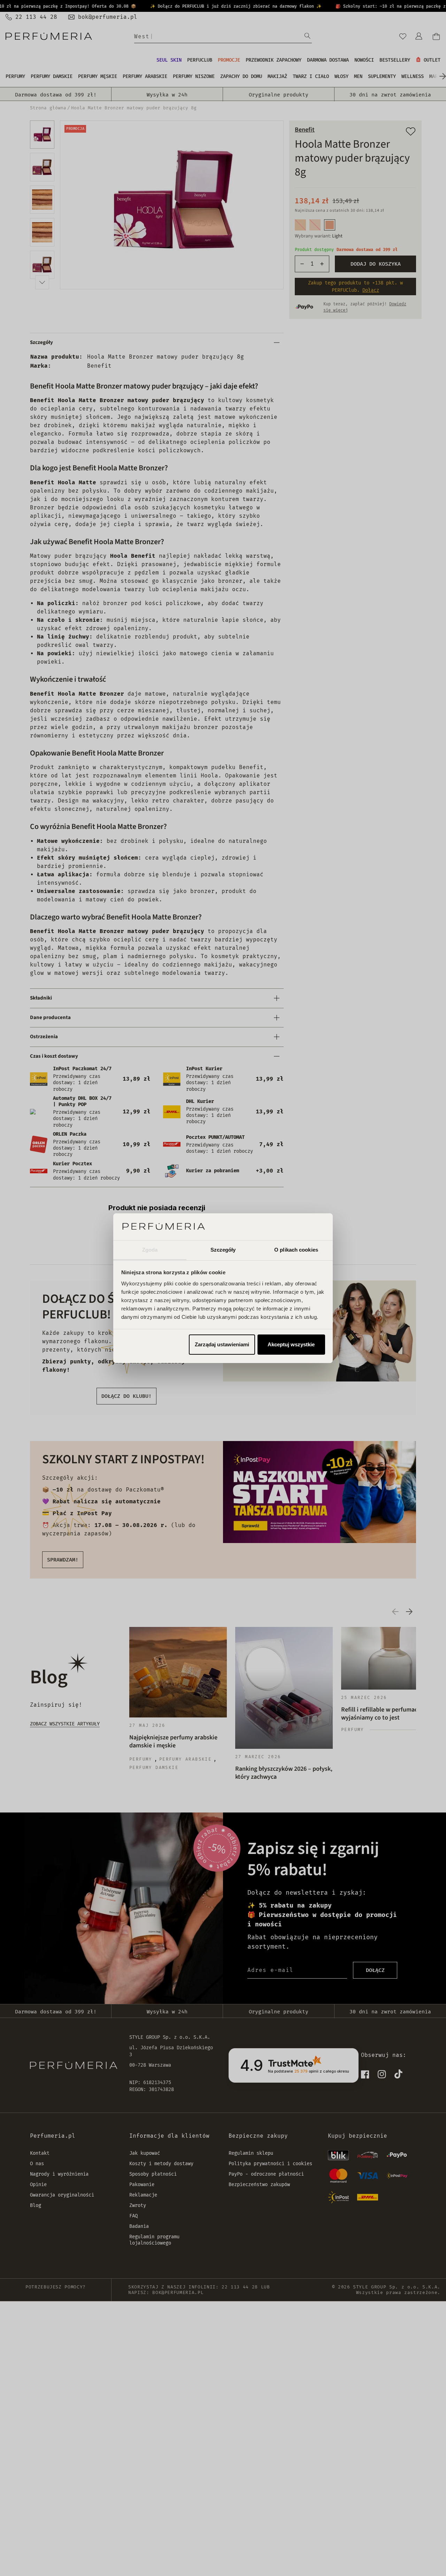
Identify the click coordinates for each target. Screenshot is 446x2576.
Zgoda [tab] (150, 1249)
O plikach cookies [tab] (296, 1249)
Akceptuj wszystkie (291, 1344)
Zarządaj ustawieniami (222, 1344)
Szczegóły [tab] (223, 1249)
